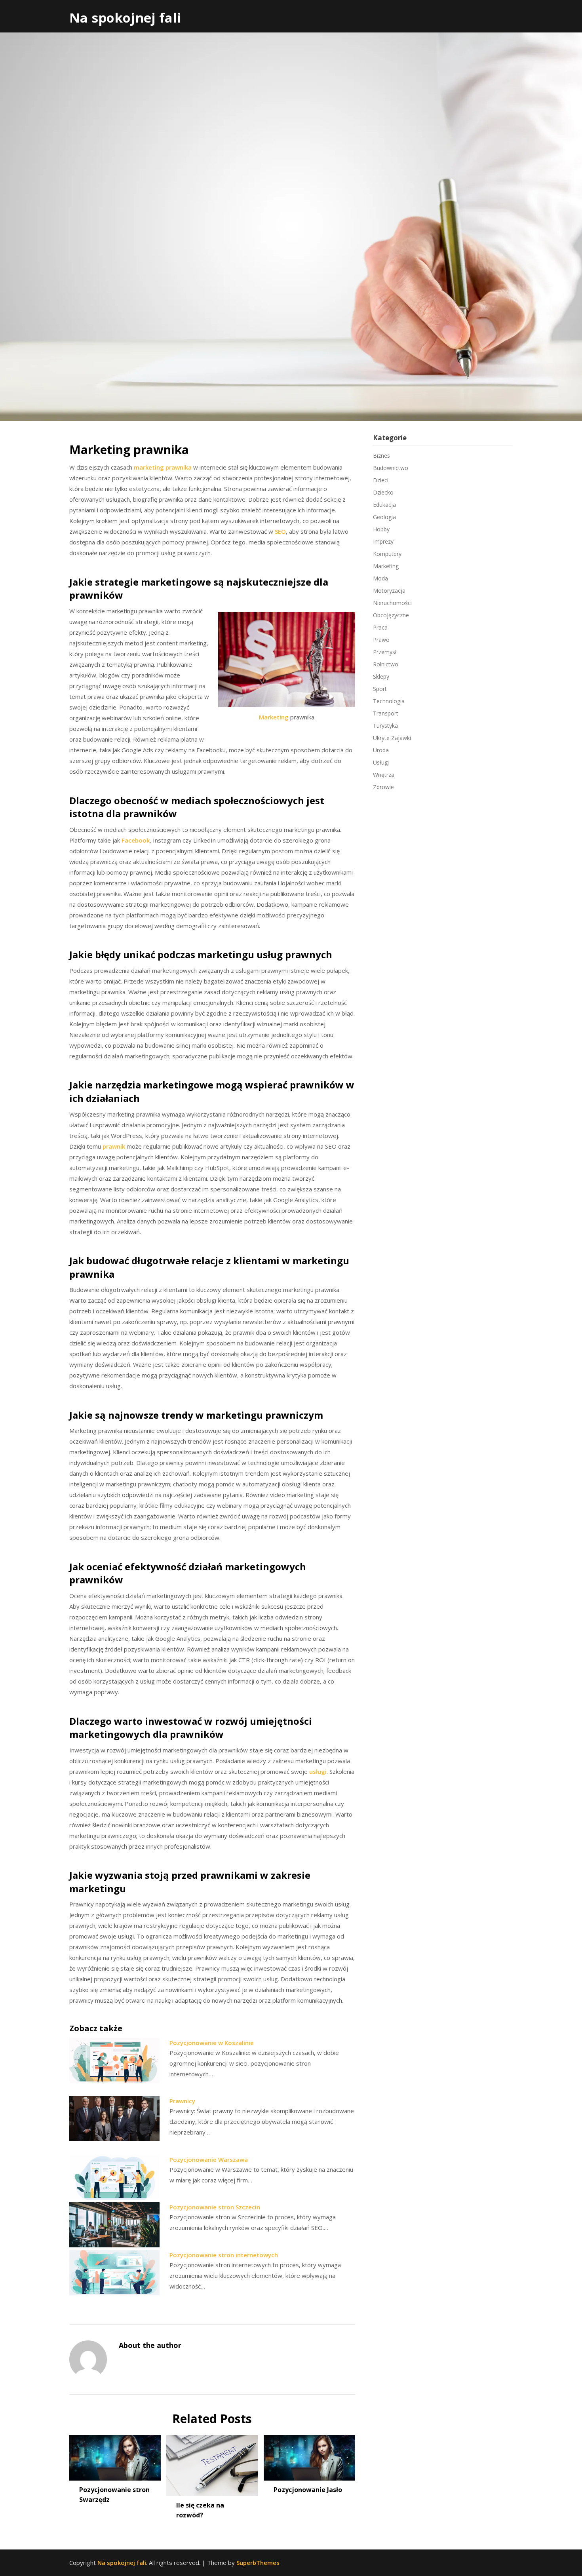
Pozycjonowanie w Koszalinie (212, 2043)
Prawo (381, 640)
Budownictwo (391, 468)
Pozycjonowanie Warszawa (209, 2159)
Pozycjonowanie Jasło (308, 2490)
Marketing (274, 717)
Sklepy (381, 676)
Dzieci (381, 480)
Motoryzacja (389, 591)
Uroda (381, 750)
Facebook (136, 840)
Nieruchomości (392, 603)
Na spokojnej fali (125, 18)
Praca (380, 627)
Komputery (387, 554)
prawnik (114, 1146)
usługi (318, 1771)
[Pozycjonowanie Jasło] (309, 2455)
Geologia (384, 517)
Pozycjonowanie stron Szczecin (215, 2207)
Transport (386, 713)
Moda (380, 578)
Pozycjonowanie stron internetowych (224, 2255)
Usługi (381, 762)
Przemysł (385, 652)
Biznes (381, 456)
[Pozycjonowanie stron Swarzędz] (115, 2455)
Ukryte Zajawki (392, 738)
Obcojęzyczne (391, 615)
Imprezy (383, 541)
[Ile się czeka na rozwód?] (212, 2463)
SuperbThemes (258, 2563)
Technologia (389, 701)
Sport (380, 689)
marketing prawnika (163, 467)
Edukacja (384, 505)
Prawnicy (182, 2101)
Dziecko (383, 492)
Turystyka (385, 726)
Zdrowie (383, 787)
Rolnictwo (386, 664)
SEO (280, 531)
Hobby (381, 529)
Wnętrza (384, 775)
